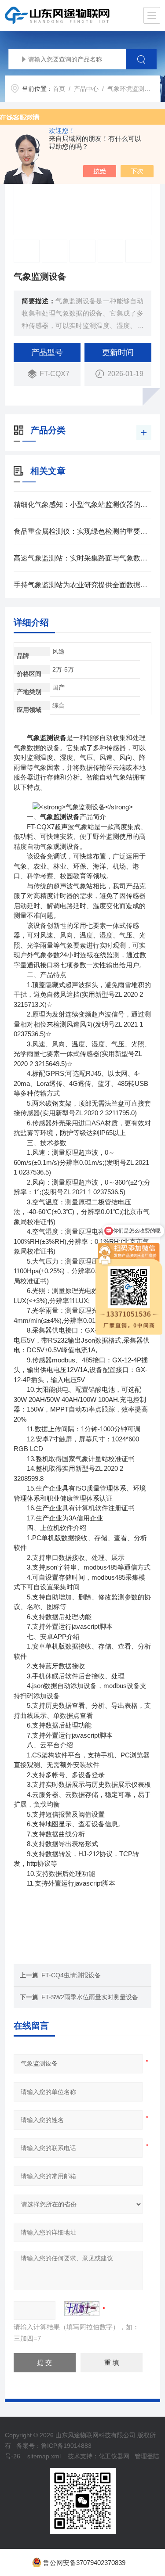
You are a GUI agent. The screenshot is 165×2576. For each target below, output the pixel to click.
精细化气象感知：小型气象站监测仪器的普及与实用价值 (82, 505)
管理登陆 (147, 2456)
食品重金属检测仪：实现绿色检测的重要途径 (82, 531)
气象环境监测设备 (132, 89)
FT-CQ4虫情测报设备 (71, 1975)
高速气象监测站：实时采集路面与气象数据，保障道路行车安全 (82, 558)
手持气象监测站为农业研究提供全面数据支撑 (82, 585)
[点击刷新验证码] (82, 2309)
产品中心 (86, 89)
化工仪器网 (114, 2456)
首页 (59, 89)
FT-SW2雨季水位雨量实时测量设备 (90, 1997)
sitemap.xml (44, 2456)
